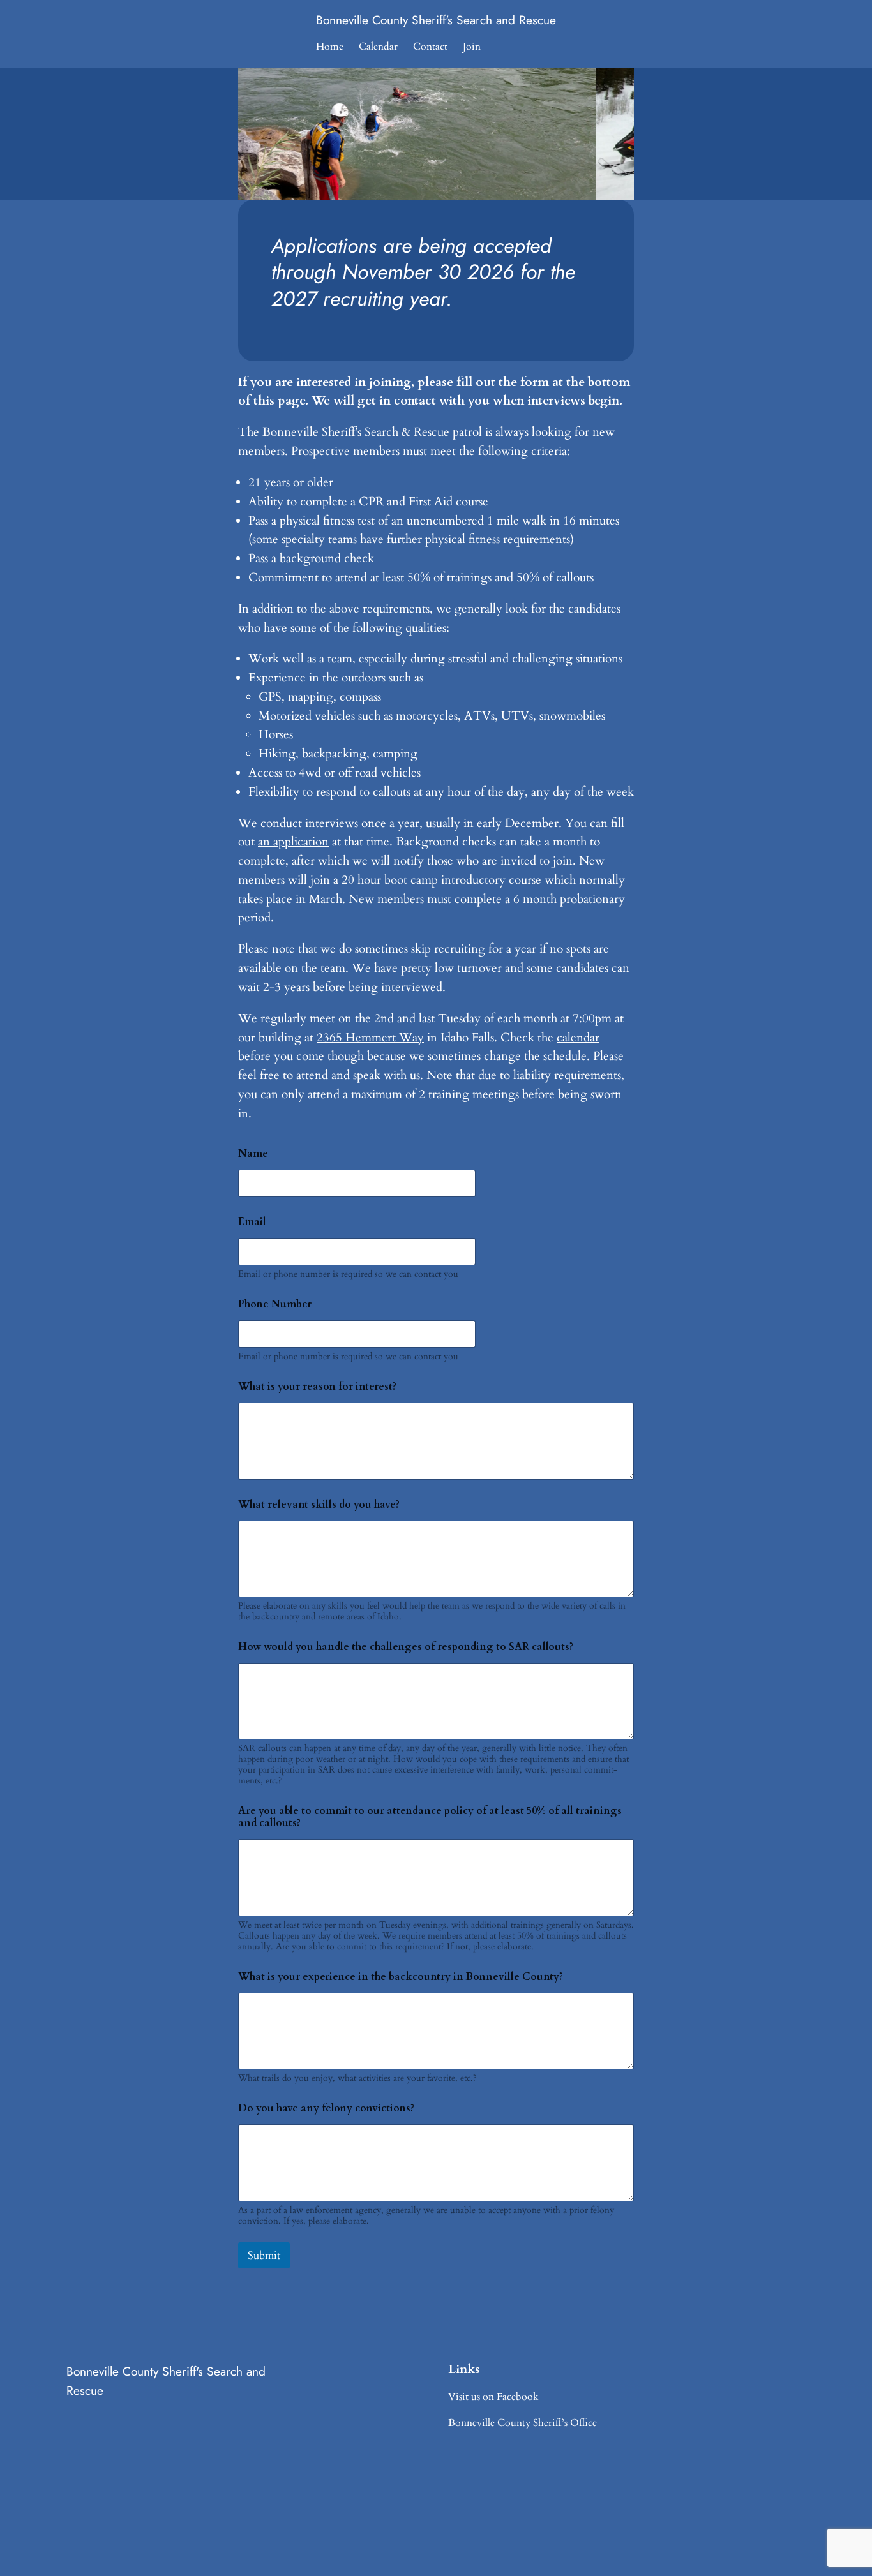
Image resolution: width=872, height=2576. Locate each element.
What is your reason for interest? (317, 1387)
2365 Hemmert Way (370, 1038)
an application (293, 842)
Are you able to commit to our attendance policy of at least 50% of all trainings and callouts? (430, 1817)
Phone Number (275, 1305)
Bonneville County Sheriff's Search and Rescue (436, 20)
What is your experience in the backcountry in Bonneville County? (401, 1977)
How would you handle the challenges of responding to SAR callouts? (406, 1647)
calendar (578, 1038)
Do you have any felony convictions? (326, 2109)
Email (252, 1222)
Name (253, 1154)
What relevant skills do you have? (319, 1505)
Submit (264, 2255)
